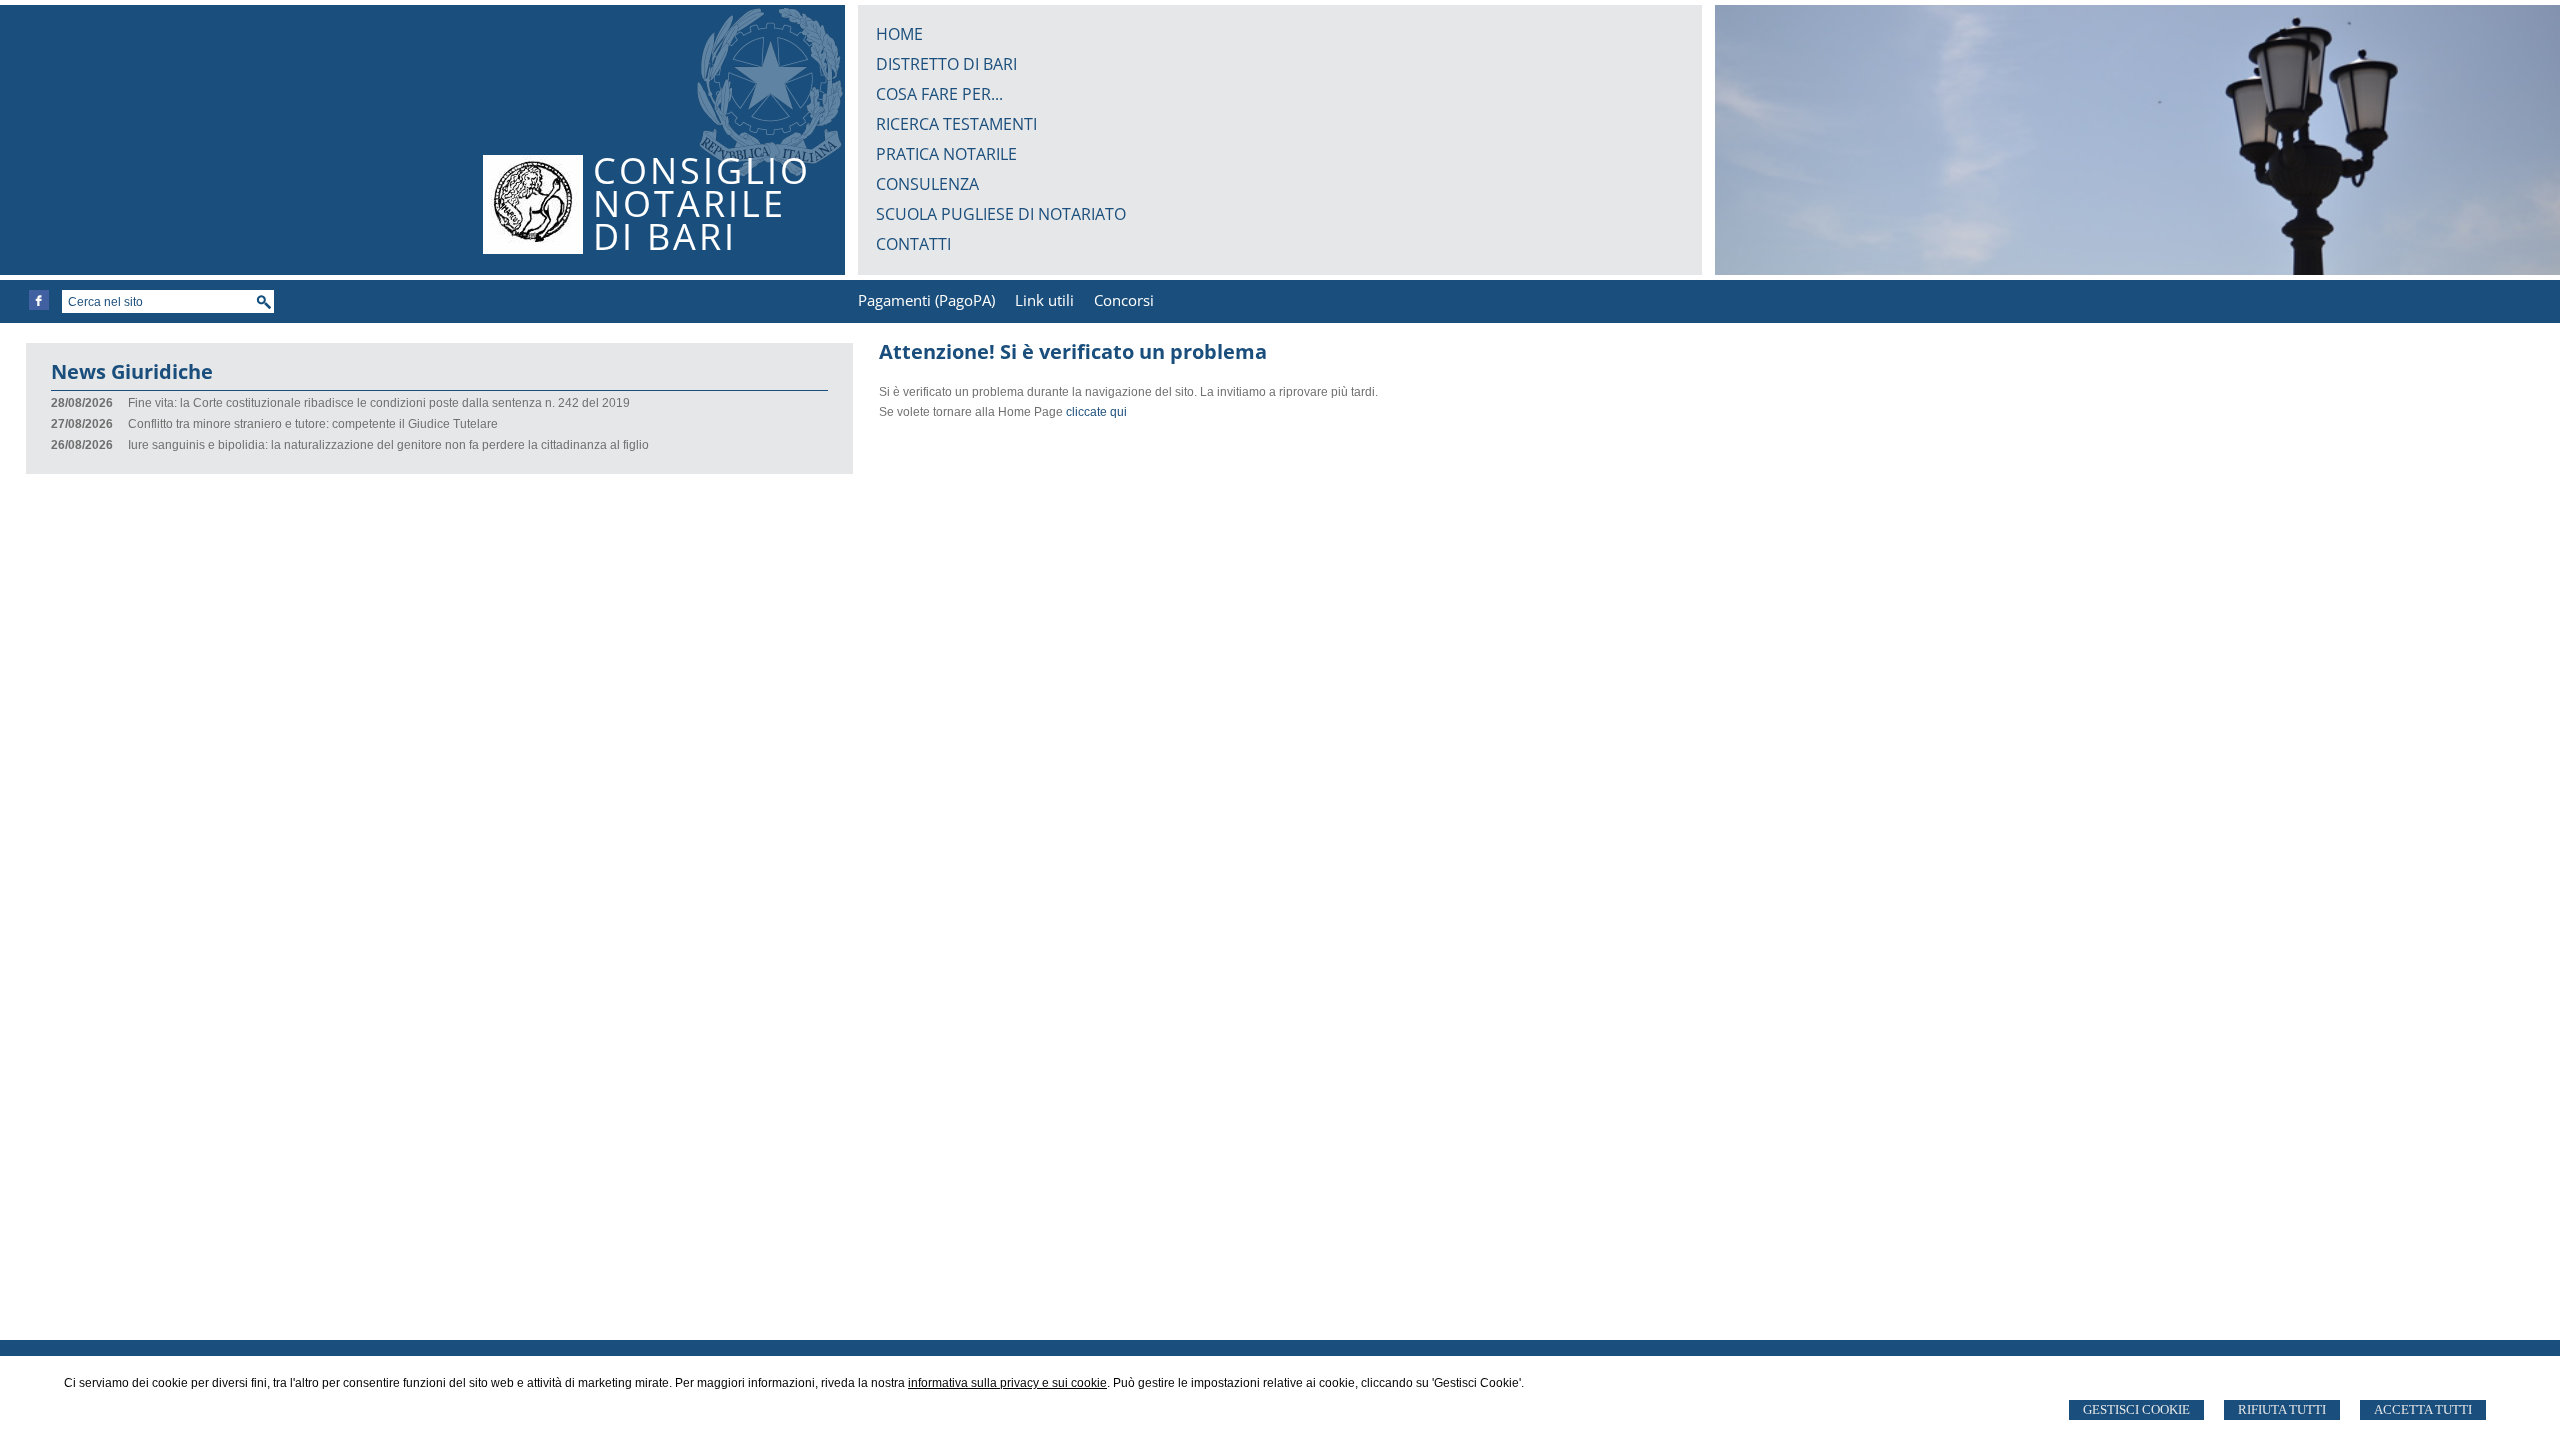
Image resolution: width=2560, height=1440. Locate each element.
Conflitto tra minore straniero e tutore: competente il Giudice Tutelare (313, 424)
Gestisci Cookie (2136, 1409)
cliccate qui (1096, 412)
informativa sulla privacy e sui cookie (1007, 1383)
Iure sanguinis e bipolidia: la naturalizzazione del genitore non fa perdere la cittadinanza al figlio (388, 445)
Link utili (1044, 300)
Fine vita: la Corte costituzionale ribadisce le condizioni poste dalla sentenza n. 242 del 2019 (379, 403)
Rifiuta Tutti (2282, 1409)
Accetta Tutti (2423, 1409)
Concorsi (1124, 300)
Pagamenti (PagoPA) (926, 300)
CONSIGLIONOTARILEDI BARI (702, 203)
